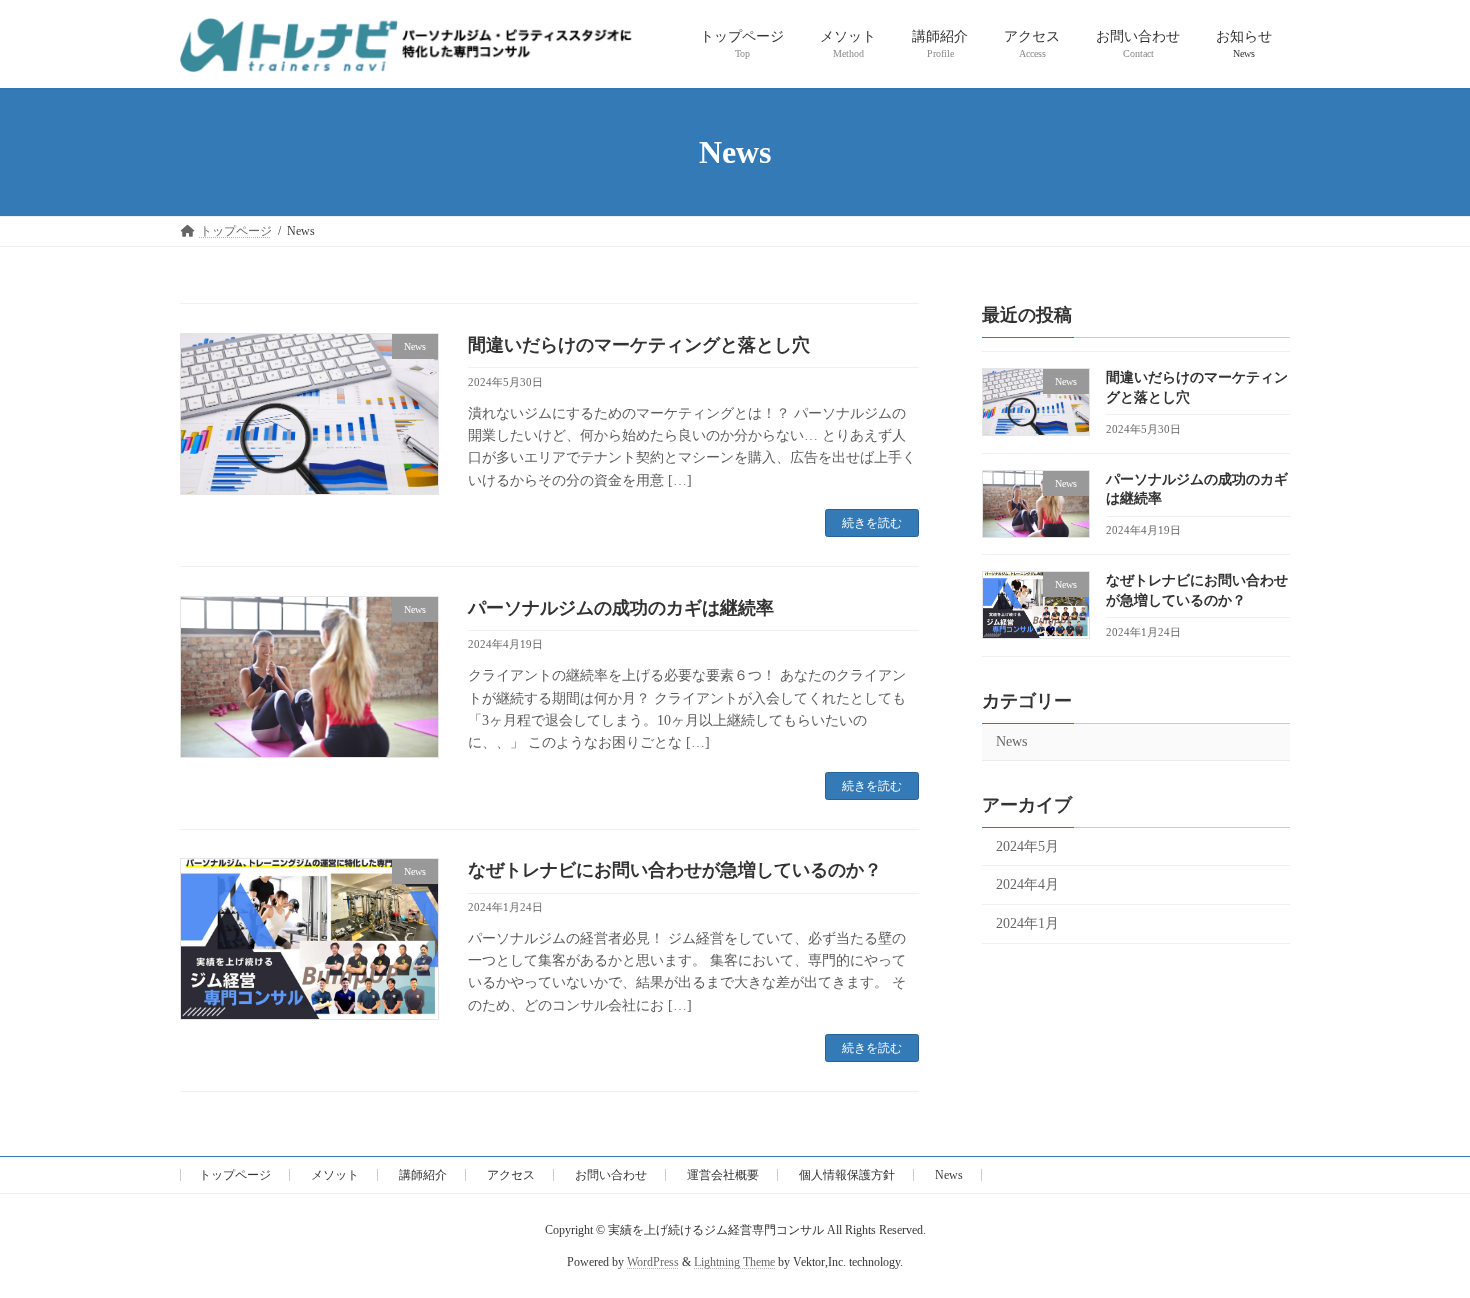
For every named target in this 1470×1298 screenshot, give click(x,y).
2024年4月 (1027, 885)
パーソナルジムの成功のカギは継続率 (621, 608)
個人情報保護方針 (847, 1175)
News (1011, 741)
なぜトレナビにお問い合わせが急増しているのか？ (675, 870)
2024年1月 (1027, 923)
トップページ (235, 1175)
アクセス (511, 1175)
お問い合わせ (611, 1175)
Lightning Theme (734, 1262)
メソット (335, 1175)
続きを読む (872, 523)
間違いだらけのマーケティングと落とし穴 (639, 345)
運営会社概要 (723, 1175)
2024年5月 (1027, 846)
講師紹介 (423, 1175)
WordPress (653, 1262)
